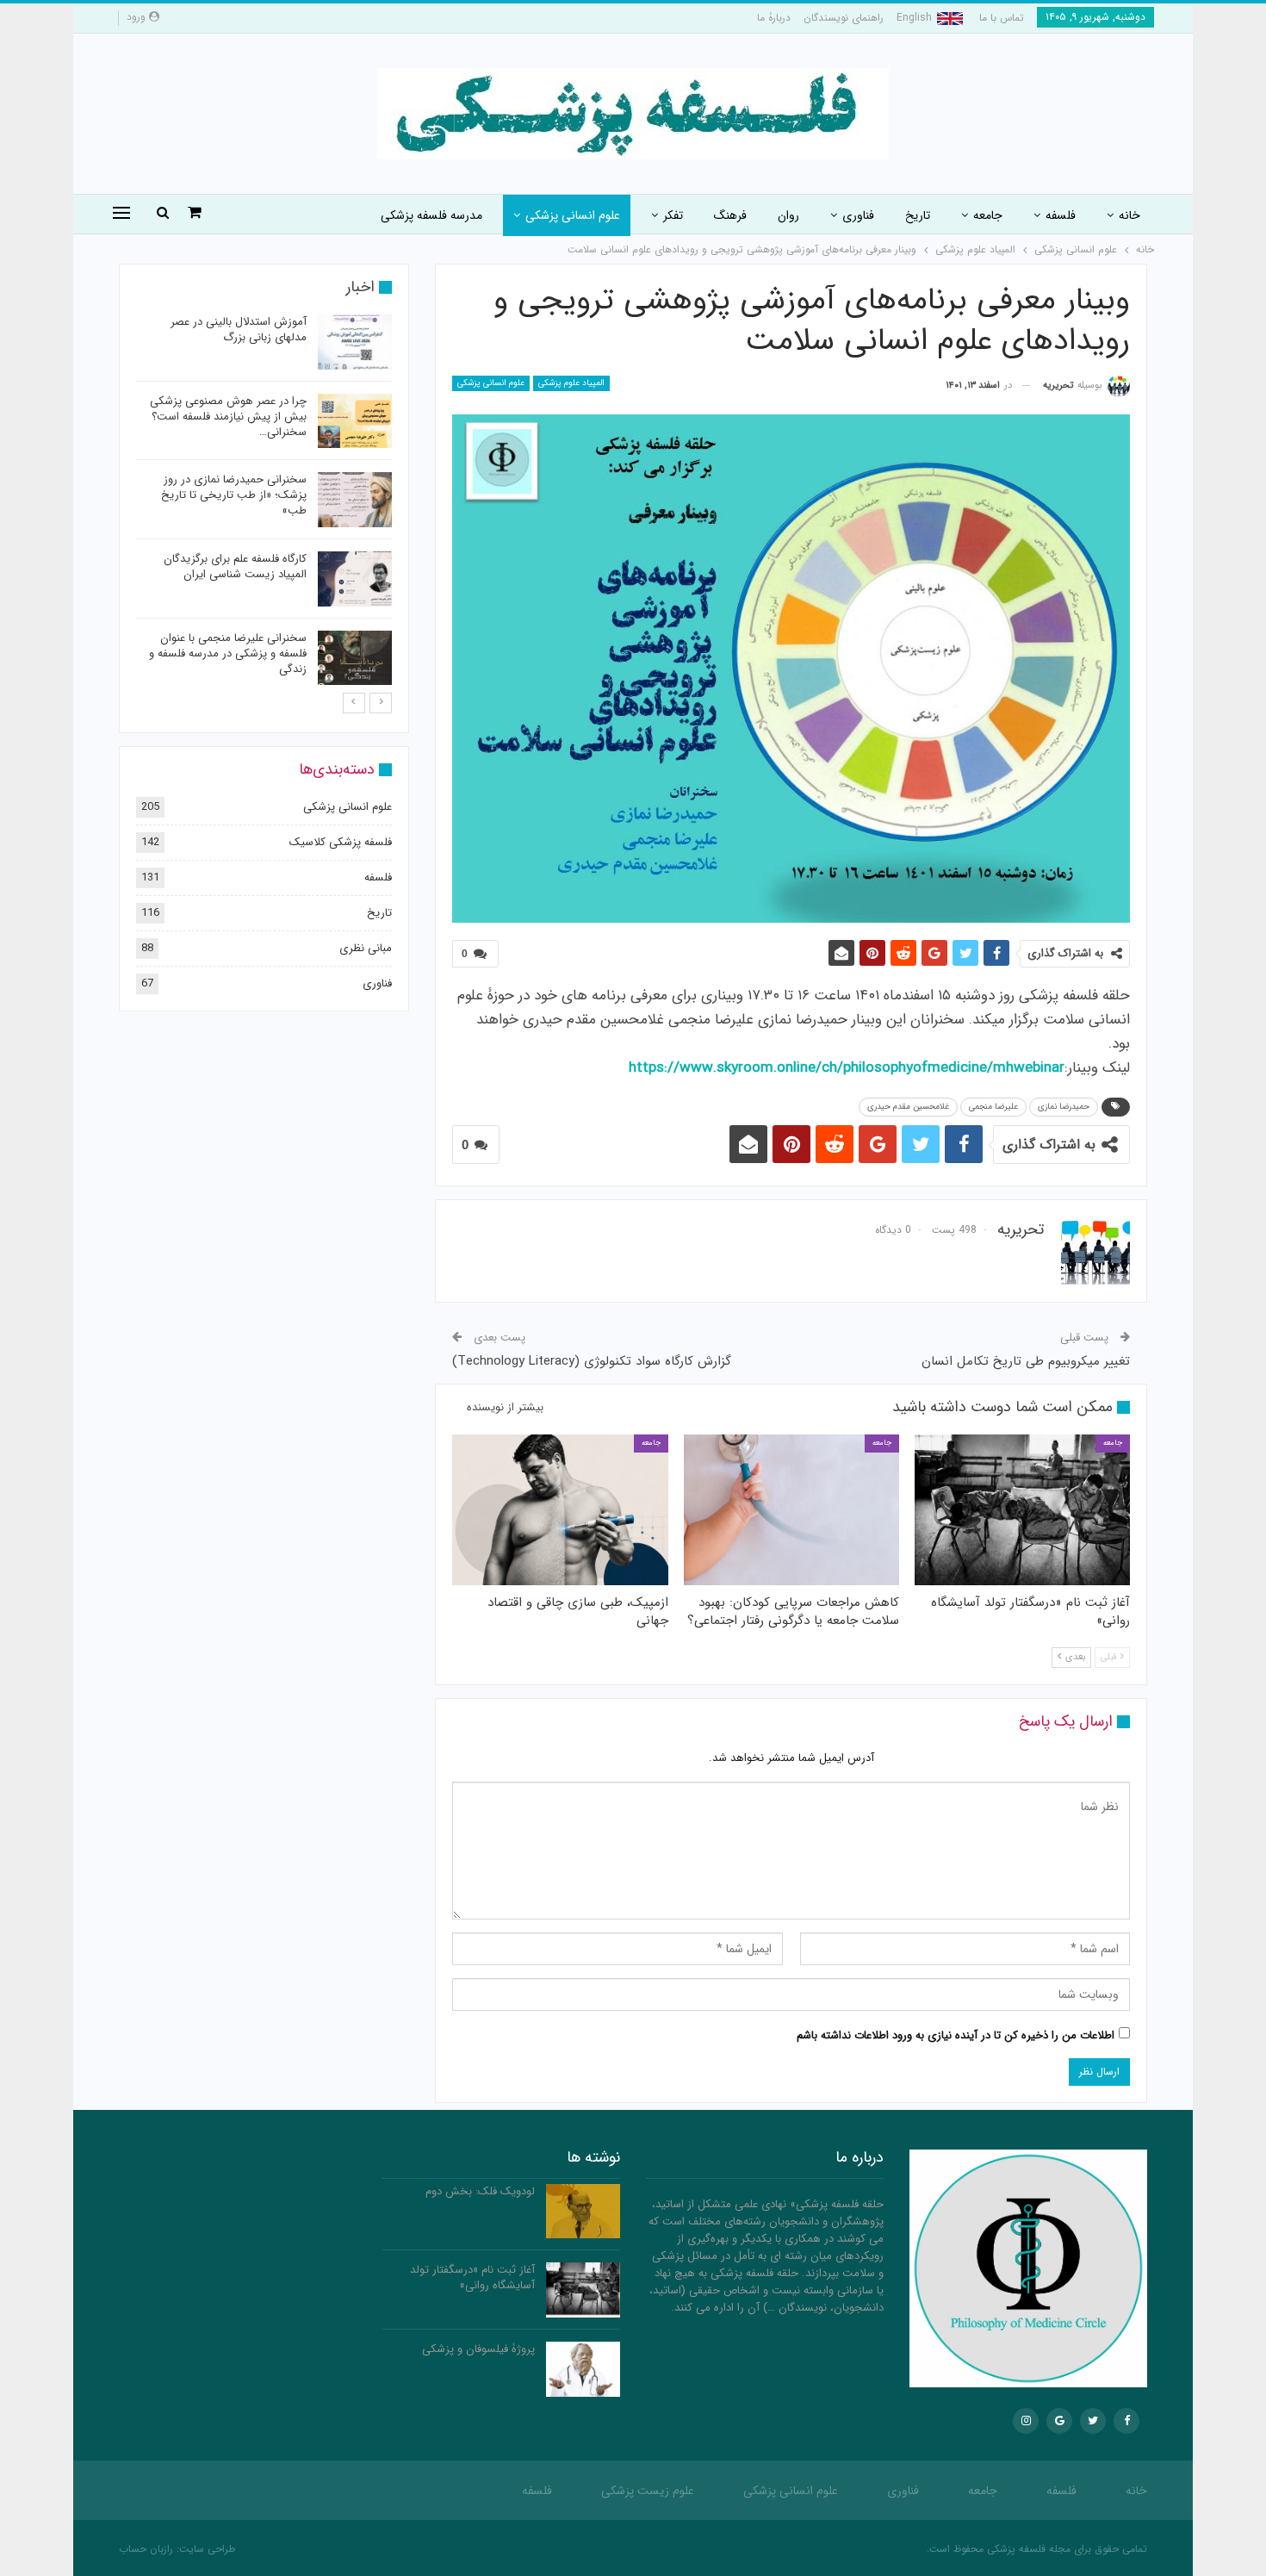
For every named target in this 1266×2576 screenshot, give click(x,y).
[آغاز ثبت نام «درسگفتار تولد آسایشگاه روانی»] (1022, 1510)
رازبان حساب (146, 2549)
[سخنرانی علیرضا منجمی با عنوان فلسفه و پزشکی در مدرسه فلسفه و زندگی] (355, 658)
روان (788, 215)
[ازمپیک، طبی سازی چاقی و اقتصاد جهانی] (560, 1510)
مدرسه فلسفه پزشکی (431, 215)
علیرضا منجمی (993, 1107)
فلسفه (1061, 215)
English (914, 18)
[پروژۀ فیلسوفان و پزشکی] (583, 2369)
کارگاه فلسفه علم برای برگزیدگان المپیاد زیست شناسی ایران (235, 566)
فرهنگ (730, 215)
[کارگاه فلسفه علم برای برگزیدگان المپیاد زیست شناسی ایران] (355, 579)
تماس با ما (1002, 18)
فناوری (858, 215)
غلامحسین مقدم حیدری (908, 1107)
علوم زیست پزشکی (648, 2491)
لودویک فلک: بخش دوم (480, 2191)
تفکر (673, 215)
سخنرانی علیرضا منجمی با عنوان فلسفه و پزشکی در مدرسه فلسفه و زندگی (228, 653)
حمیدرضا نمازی (1064, 1107)
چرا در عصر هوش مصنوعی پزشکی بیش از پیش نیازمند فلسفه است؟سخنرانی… (228, 417)
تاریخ (918, 215)
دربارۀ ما (774, 18)
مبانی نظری (366, 948)
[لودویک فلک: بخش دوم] (583, 2212)
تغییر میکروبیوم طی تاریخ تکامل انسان (1026, 1361)
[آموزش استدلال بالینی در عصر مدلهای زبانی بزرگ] (355, 342)
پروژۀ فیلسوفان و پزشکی (478, 2349)
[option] (264, 503)
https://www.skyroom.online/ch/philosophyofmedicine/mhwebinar (847, 1068)
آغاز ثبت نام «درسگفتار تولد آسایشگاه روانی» (472, 2277)
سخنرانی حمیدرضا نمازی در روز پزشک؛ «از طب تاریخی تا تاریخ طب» (234, 495)
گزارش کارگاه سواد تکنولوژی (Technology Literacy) (592, 1361)
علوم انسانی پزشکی (573, 215)
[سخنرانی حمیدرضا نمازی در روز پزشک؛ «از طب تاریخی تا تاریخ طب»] (355, 500)
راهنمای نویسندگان (844, 18)
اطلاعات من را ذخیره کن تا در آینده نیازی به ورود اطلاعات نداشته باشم (956, 2035)
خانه (1129, 215)
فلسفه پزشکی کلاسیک (341, 842)
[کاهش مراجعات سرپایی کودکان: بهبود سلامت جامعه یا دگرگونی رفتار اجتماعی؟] (791, 1510)
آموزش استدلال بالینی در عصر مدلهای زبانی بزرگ (239, 330)
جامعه (988, 215)
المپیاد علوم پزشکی (571, 383)
